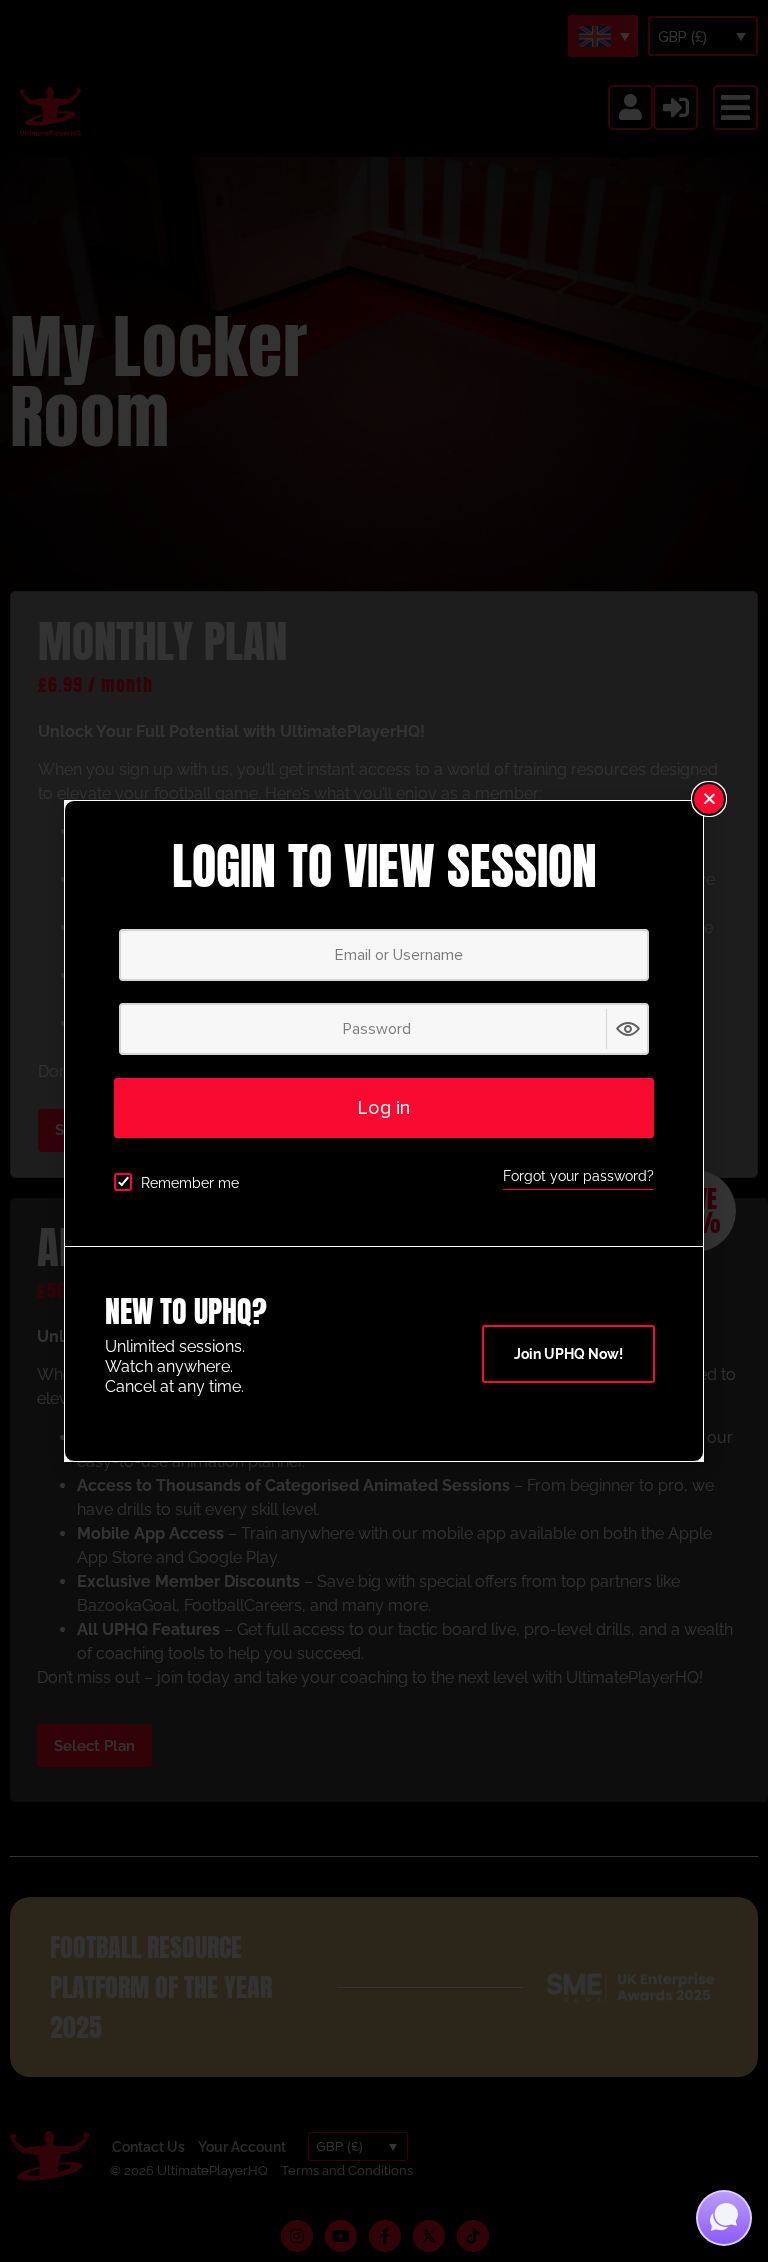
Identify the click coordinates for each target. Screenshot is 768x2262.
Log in (384, 1108)
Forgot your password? (578, 1176)
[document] (384, 1131)
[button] (709, 799)
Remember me (190, 1183)
